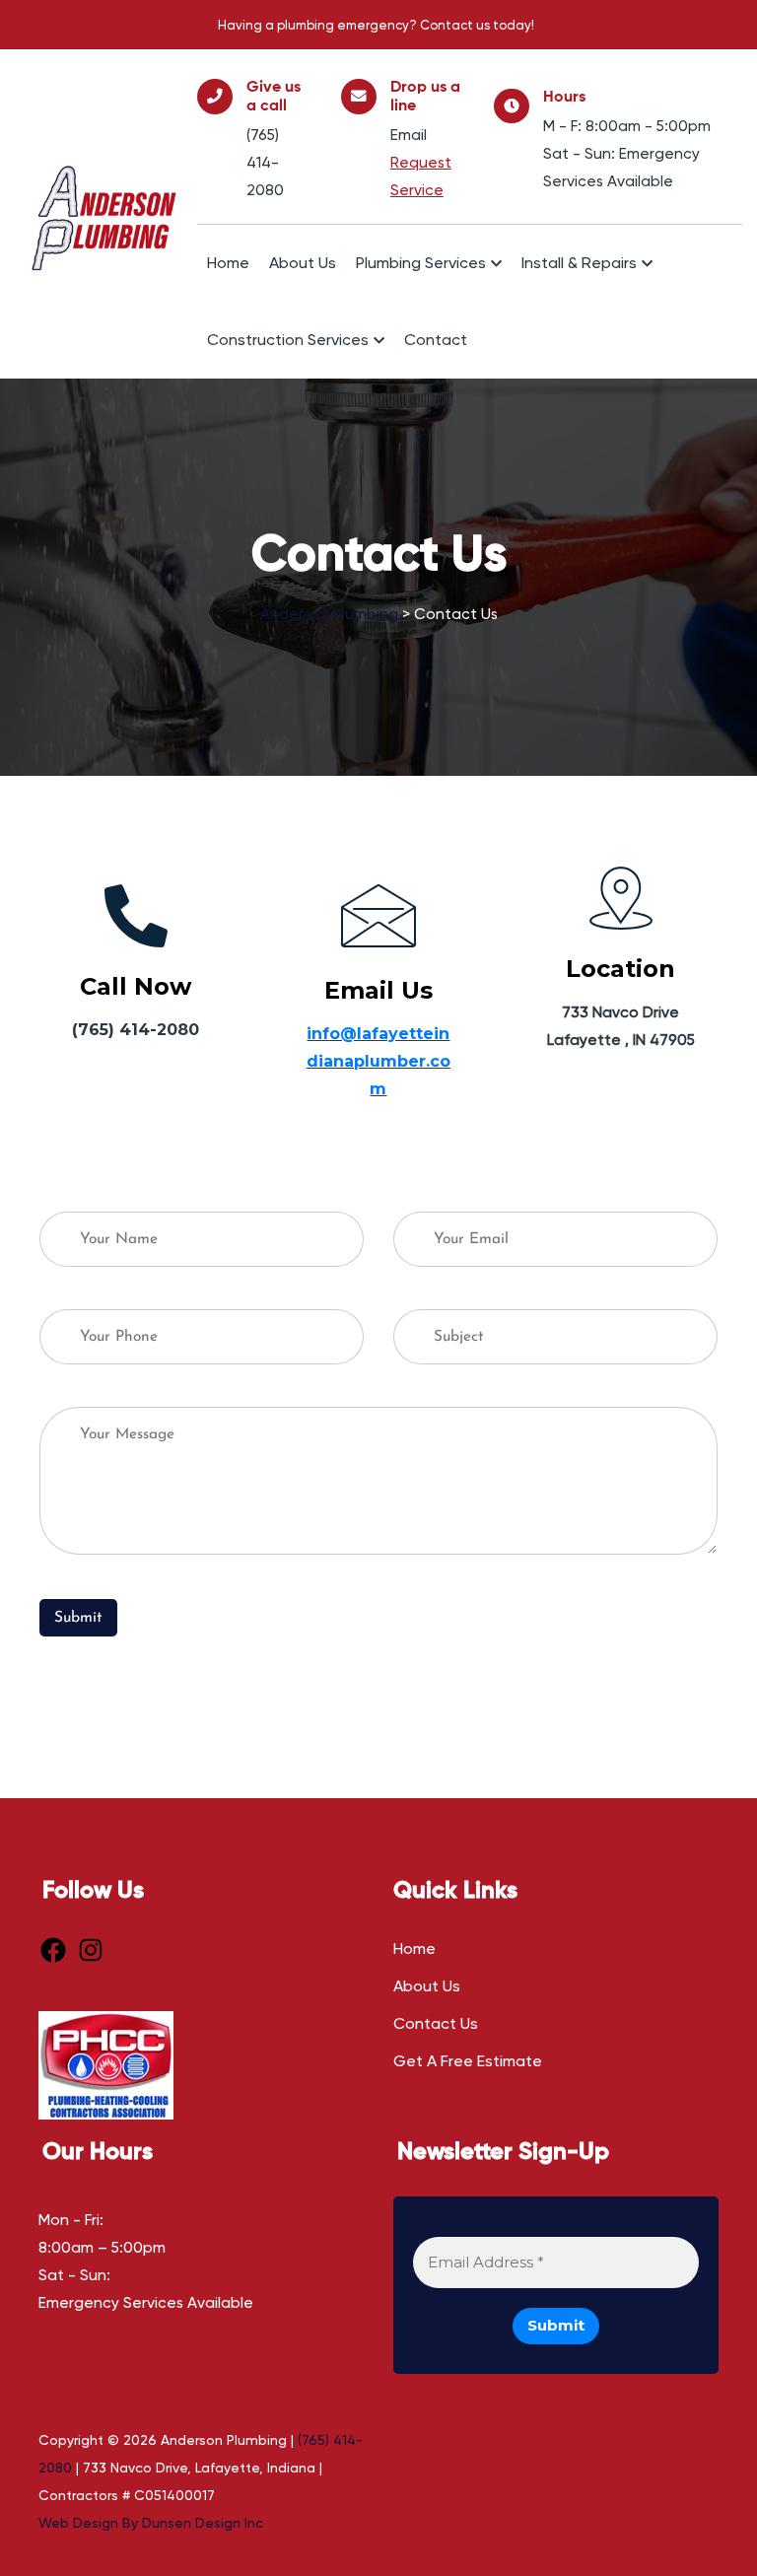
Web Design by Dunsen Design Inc (151, 2523)
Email (409, 135)
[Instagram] (91, 1950)
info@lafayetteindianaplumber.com (378, 1061)
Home (228, 263)
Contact (436, 340)
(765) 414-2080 (265, 163)
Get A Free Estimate (468, 2061)
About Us (303, 263)
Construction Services (288, 340)
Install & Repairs (579, 263)
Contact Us (436, 2023)
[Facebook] (53, 1950)
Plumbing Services (421, 263)
